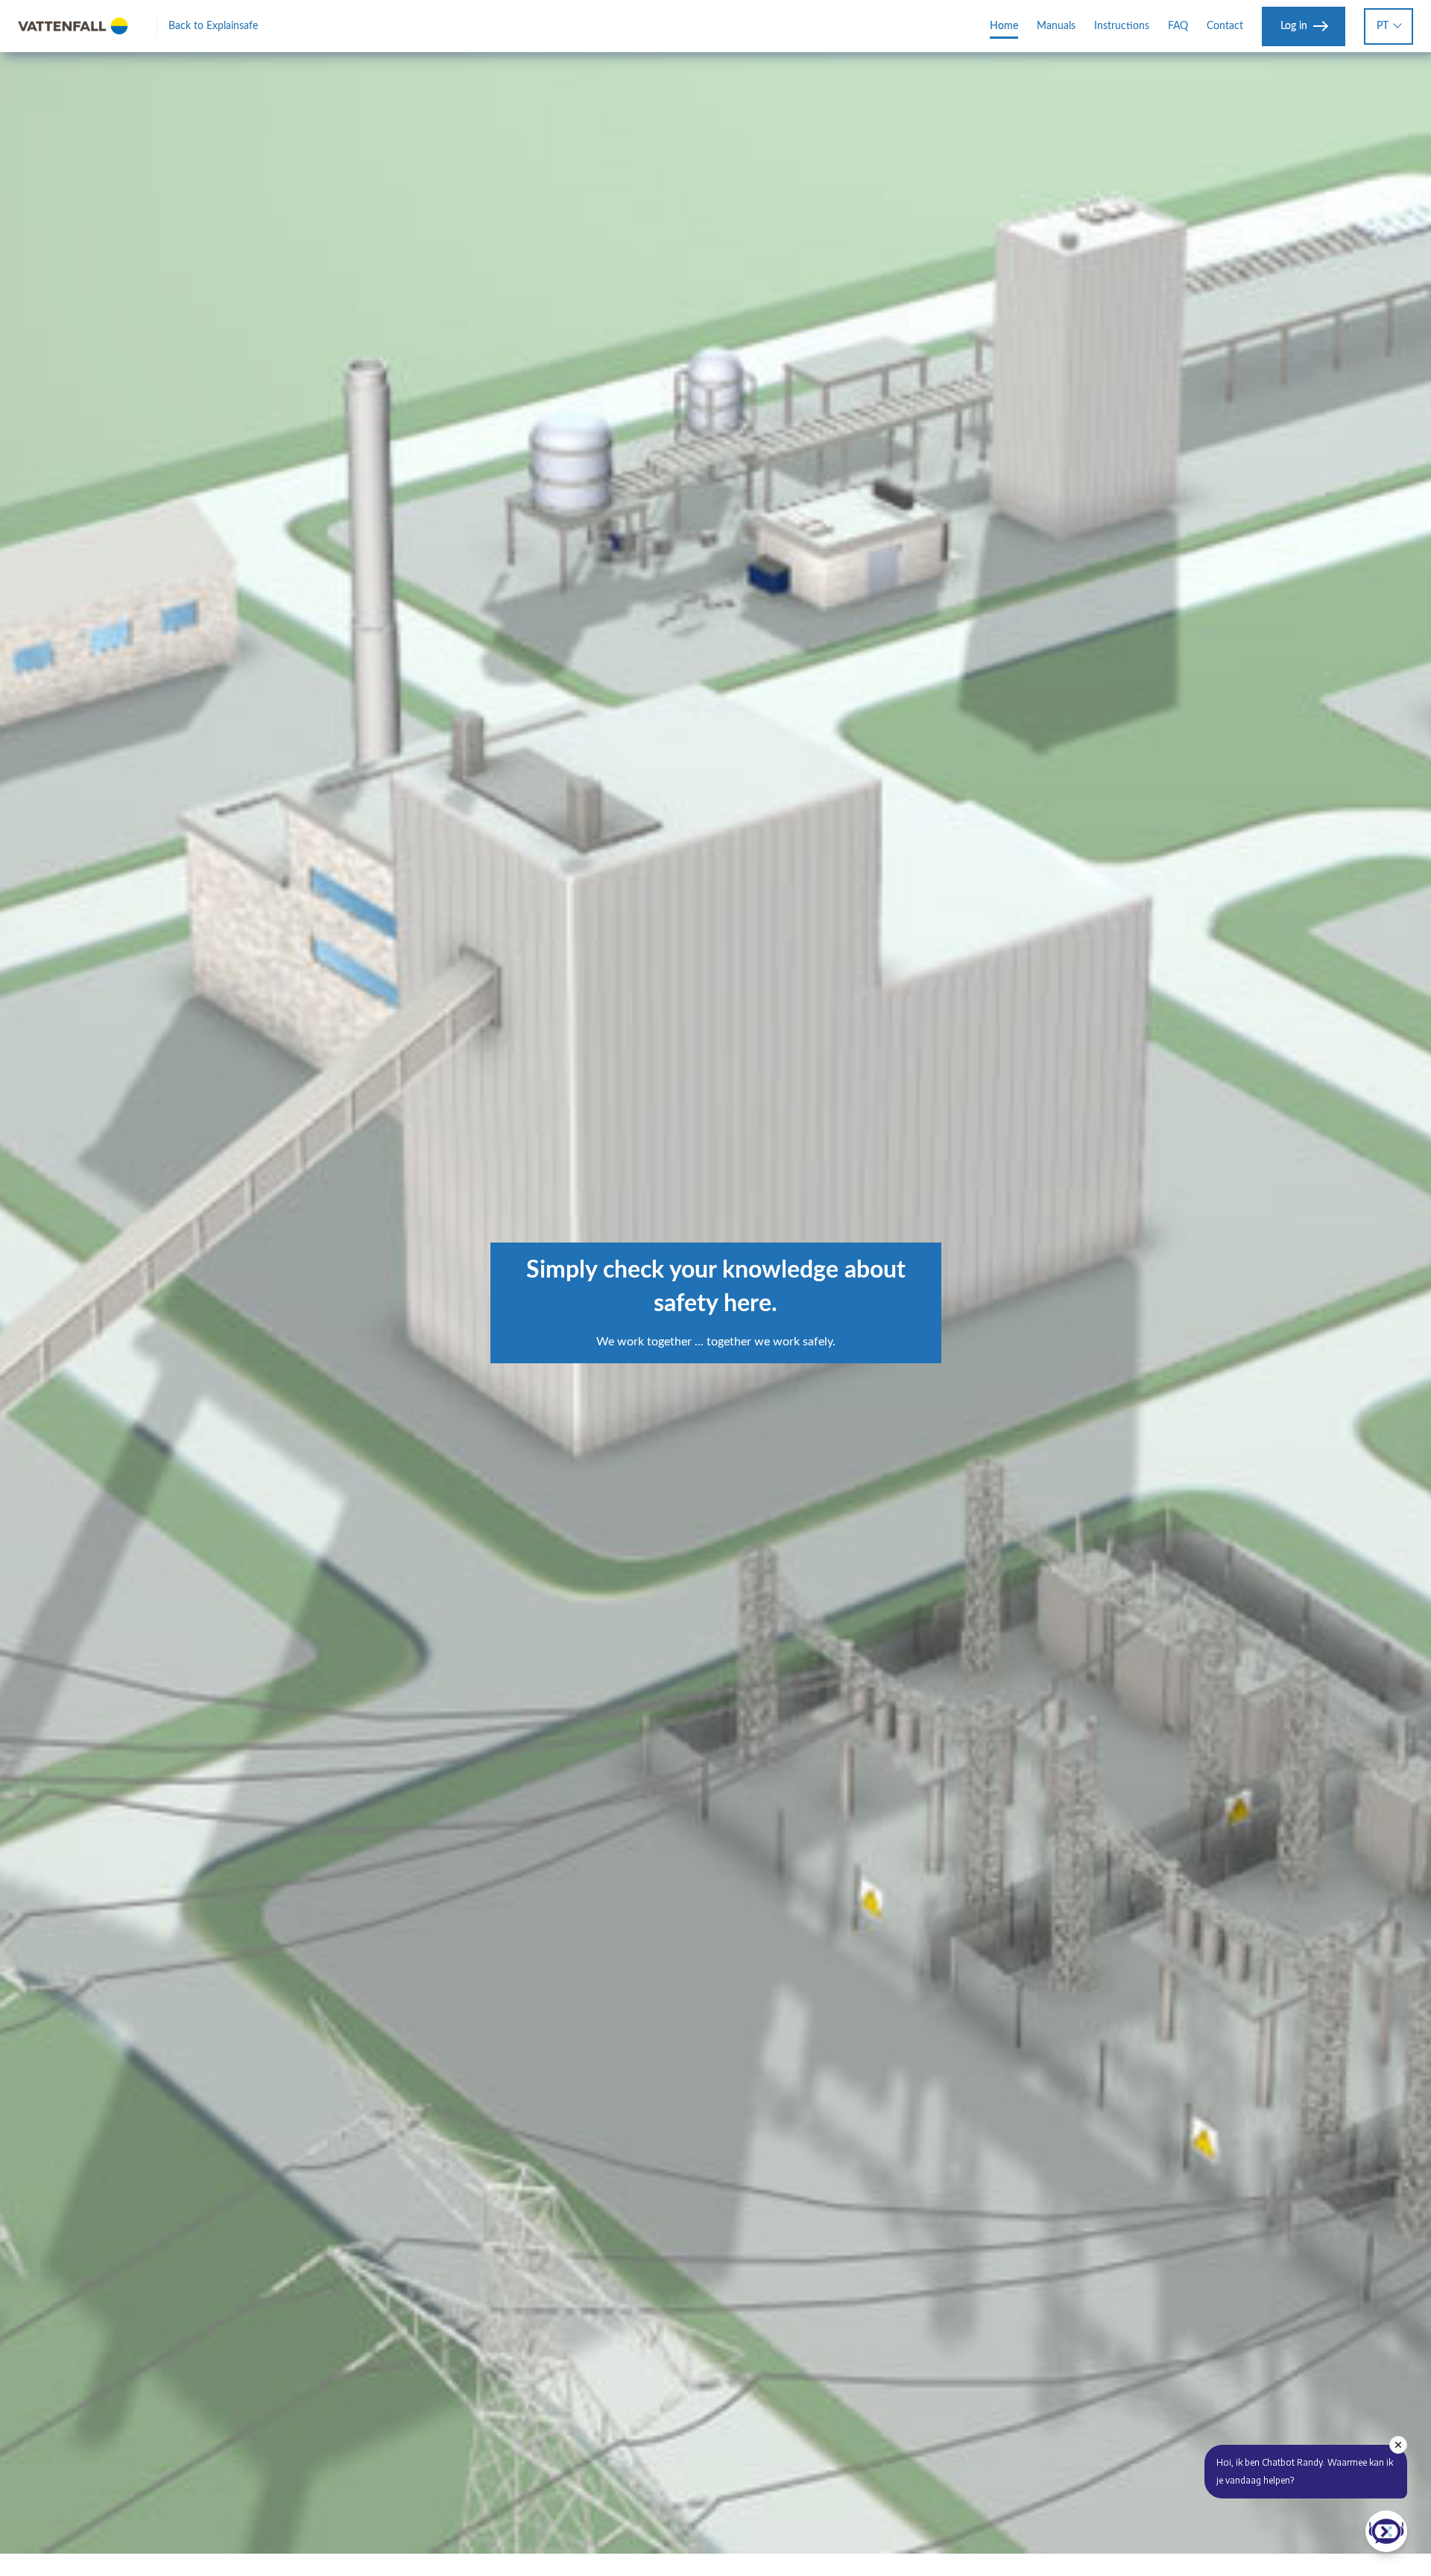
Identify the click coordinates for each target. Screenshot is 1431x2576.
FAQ (1178, 26)
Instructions (1122, 26)
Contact (1225, 26)
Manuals (1056, 26)
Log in (1294, 26)
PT (1383, 26)
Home (1004, 26)
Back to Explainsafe (213, 26)
